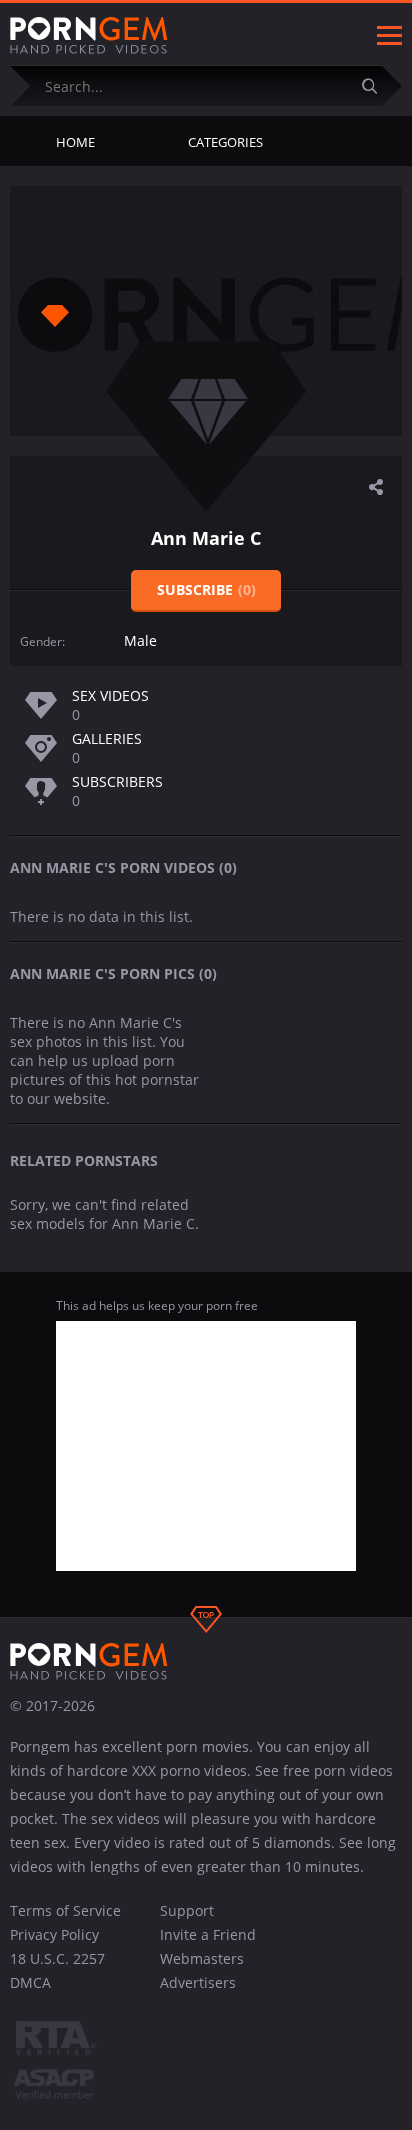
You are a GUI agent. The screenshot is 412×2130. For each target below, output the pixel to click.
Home (75, 142)
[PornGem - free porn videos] (89, 36)
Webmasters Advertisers (202, 1970)
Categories (225, 142)
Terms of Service (65, 1910)
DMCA (30, 1982)
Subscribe (206, 589)
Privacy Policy (54, 1934)
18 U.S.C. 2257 (57, 1958)
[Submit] (377, 85)
